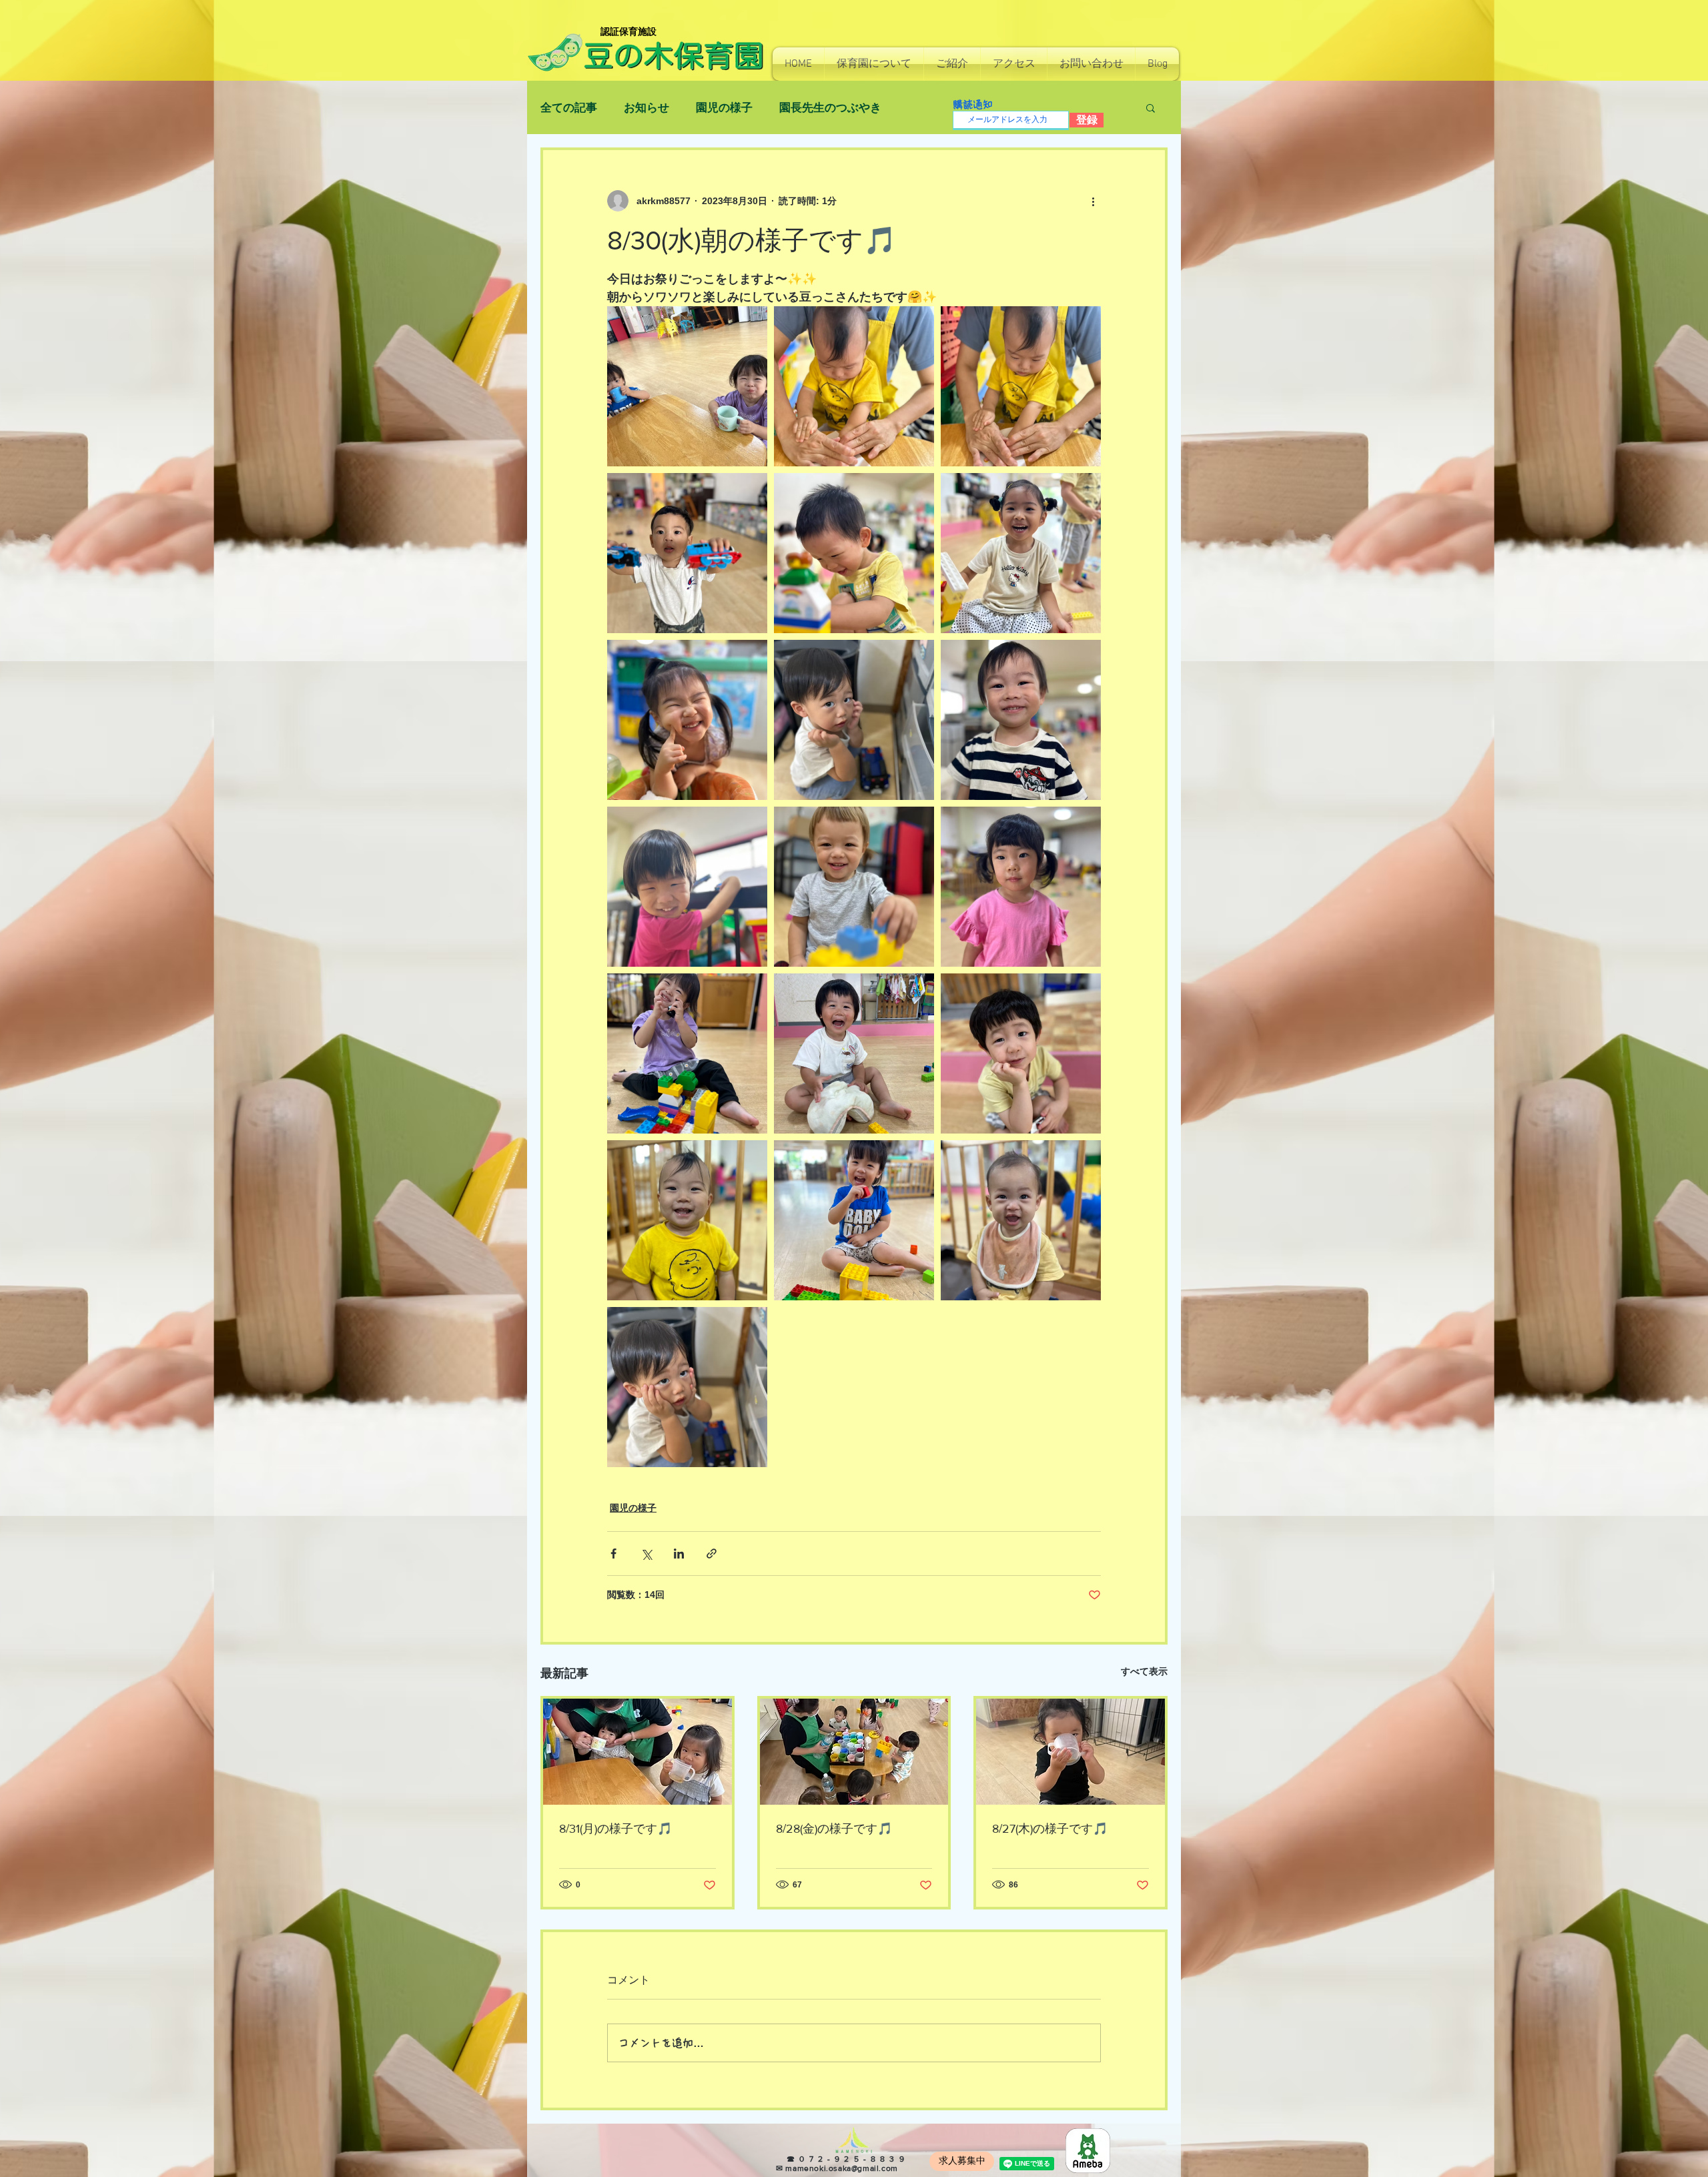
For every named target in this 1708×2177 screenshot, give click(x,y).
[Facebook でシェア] (613, 1554)
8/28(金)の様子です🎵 (834, 1829)
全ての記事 (569, 108)
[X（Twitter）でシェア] (646, 1554)
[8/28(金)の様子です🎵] (854, 1752)
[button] (874, 64)
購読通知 (973, 104)
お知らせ (647, 108)
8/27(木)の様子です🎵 (1050, 1829)
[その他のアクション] (1093, 201)
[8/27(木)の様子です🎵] (1071, 1752)
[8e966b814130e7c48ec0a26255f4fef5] (1088, 2151)
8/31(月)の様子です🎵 (615, 1829)
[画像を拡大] (687, 386)
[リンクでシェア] (712, 1554)
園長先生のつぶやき (830, 108)
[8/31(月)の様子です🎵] (637, 1752)
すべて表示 (1144, 1671)
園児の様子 (724, 108)
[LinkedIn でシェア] (679, 1554)
